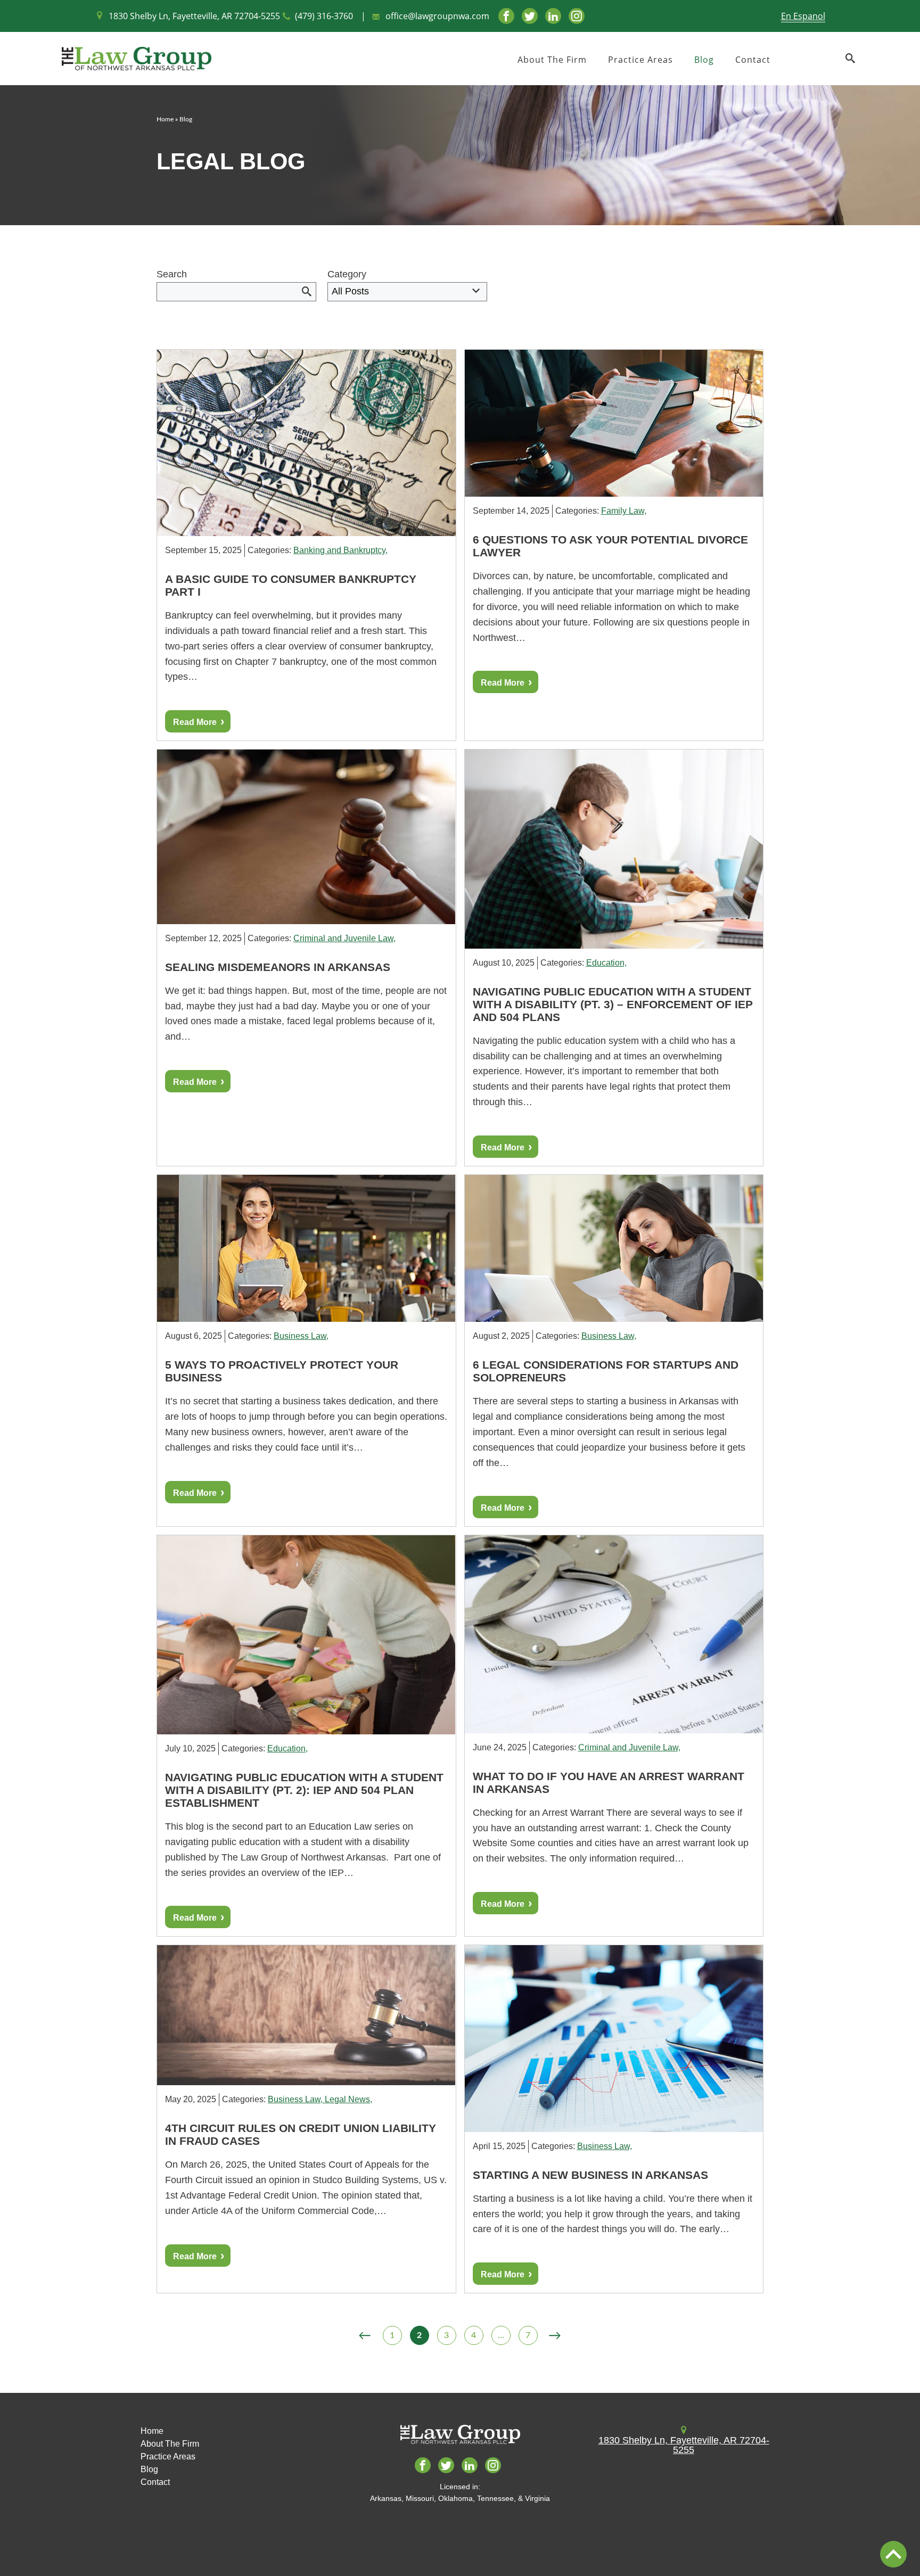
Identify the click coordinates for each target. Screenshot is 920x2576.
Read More (195, 722)
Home (165, 119)
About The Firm (552, 60)
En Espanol (803, 16)
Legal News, (348, 2099)
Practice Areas (640, 60)
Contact (753, 60)
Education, (606, 963)
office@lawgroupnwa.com (437, 16)
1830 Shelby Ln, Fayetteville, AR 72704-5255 (194, 16)
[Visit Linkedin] (553, 16)
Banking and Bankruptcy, (340, 550)
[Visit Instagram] (577, 16)
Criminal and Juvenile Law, (344, 938)
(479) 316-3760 (324, 16)
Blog (704, 60)
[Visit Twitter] (530, 16)
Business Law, (301, 1336)
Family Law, (624, 511)
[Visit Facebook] (506, 16)
